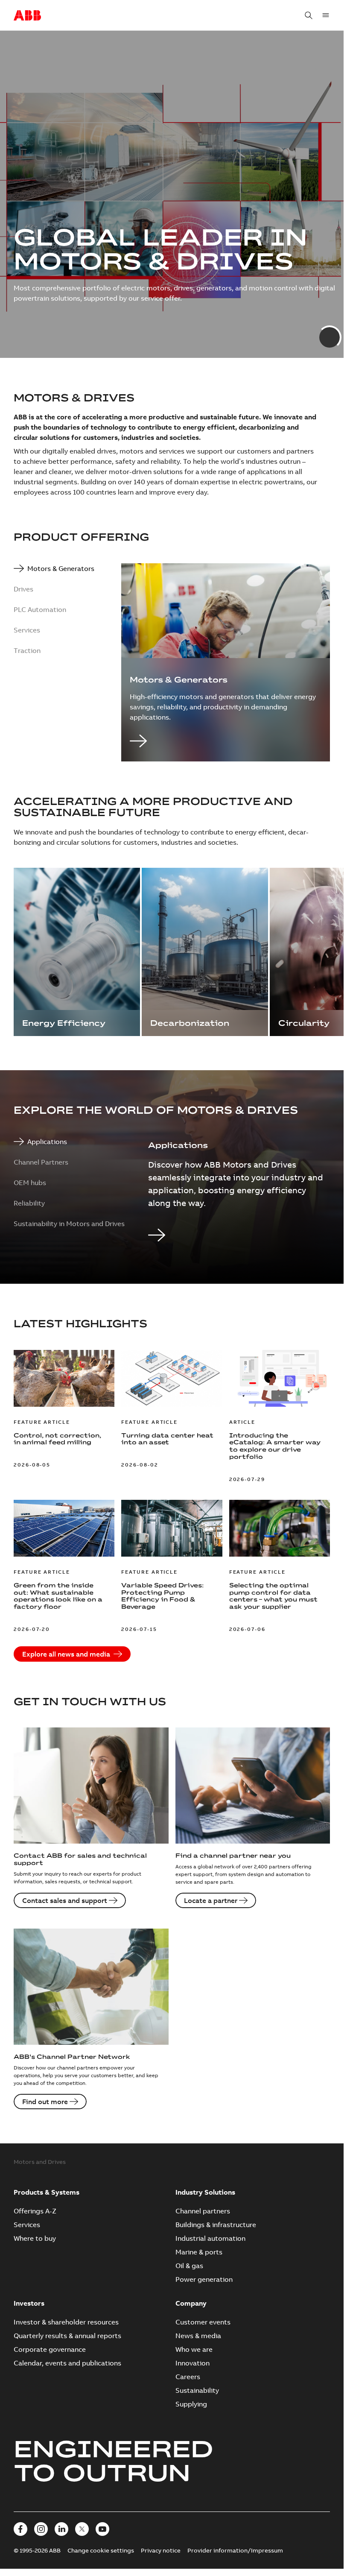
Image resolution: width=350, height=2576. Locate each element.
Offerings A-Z (35, 2211)
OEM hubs (30, 1183)
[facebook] (20, 2529)
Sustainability (197, 2390)
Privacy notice (161, 2550)
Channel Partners (41, 1162)
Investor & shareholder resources (66, 2322)
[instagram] (41, 2529)
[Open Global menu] (326, 15)
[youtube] (102, 2529)
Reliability (29, 1203)
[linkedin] (61, 2529)
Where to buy (35, 2238)
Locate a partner (211, 1900)
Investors (29, 2303)
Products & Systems (47, 2192)
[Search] (309, 15)
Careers (188, 2377)
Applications (47, 1142)
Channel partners (203, 2211)
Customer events (203, 2322)
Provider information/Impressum (235, 2550)
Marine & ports (199, 2252)
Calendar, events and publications (67, 2363)
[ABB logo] (27, 16)
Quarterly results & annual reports (67, 2336)
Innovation (192, 2363)
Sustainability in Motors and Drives (69, 1224)
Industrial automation (210, 2238)
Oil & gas (189, 2266)
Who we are (194, 2349)
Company (191, 2303)
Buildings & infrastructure (216, 2225)
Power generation (204, 2279)
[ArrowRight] (226, 742)
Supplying (191, 2404)
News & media (198, 2336)
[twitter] (82, 2529)
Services (27, 2225)
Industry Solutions (205, 2192)
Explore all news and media (66, 1654)
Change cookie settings (101, 2550)
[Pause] (324, 332)
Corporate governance (50, 2349)
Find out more (45, 2102)
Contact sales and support (65, 1900)
